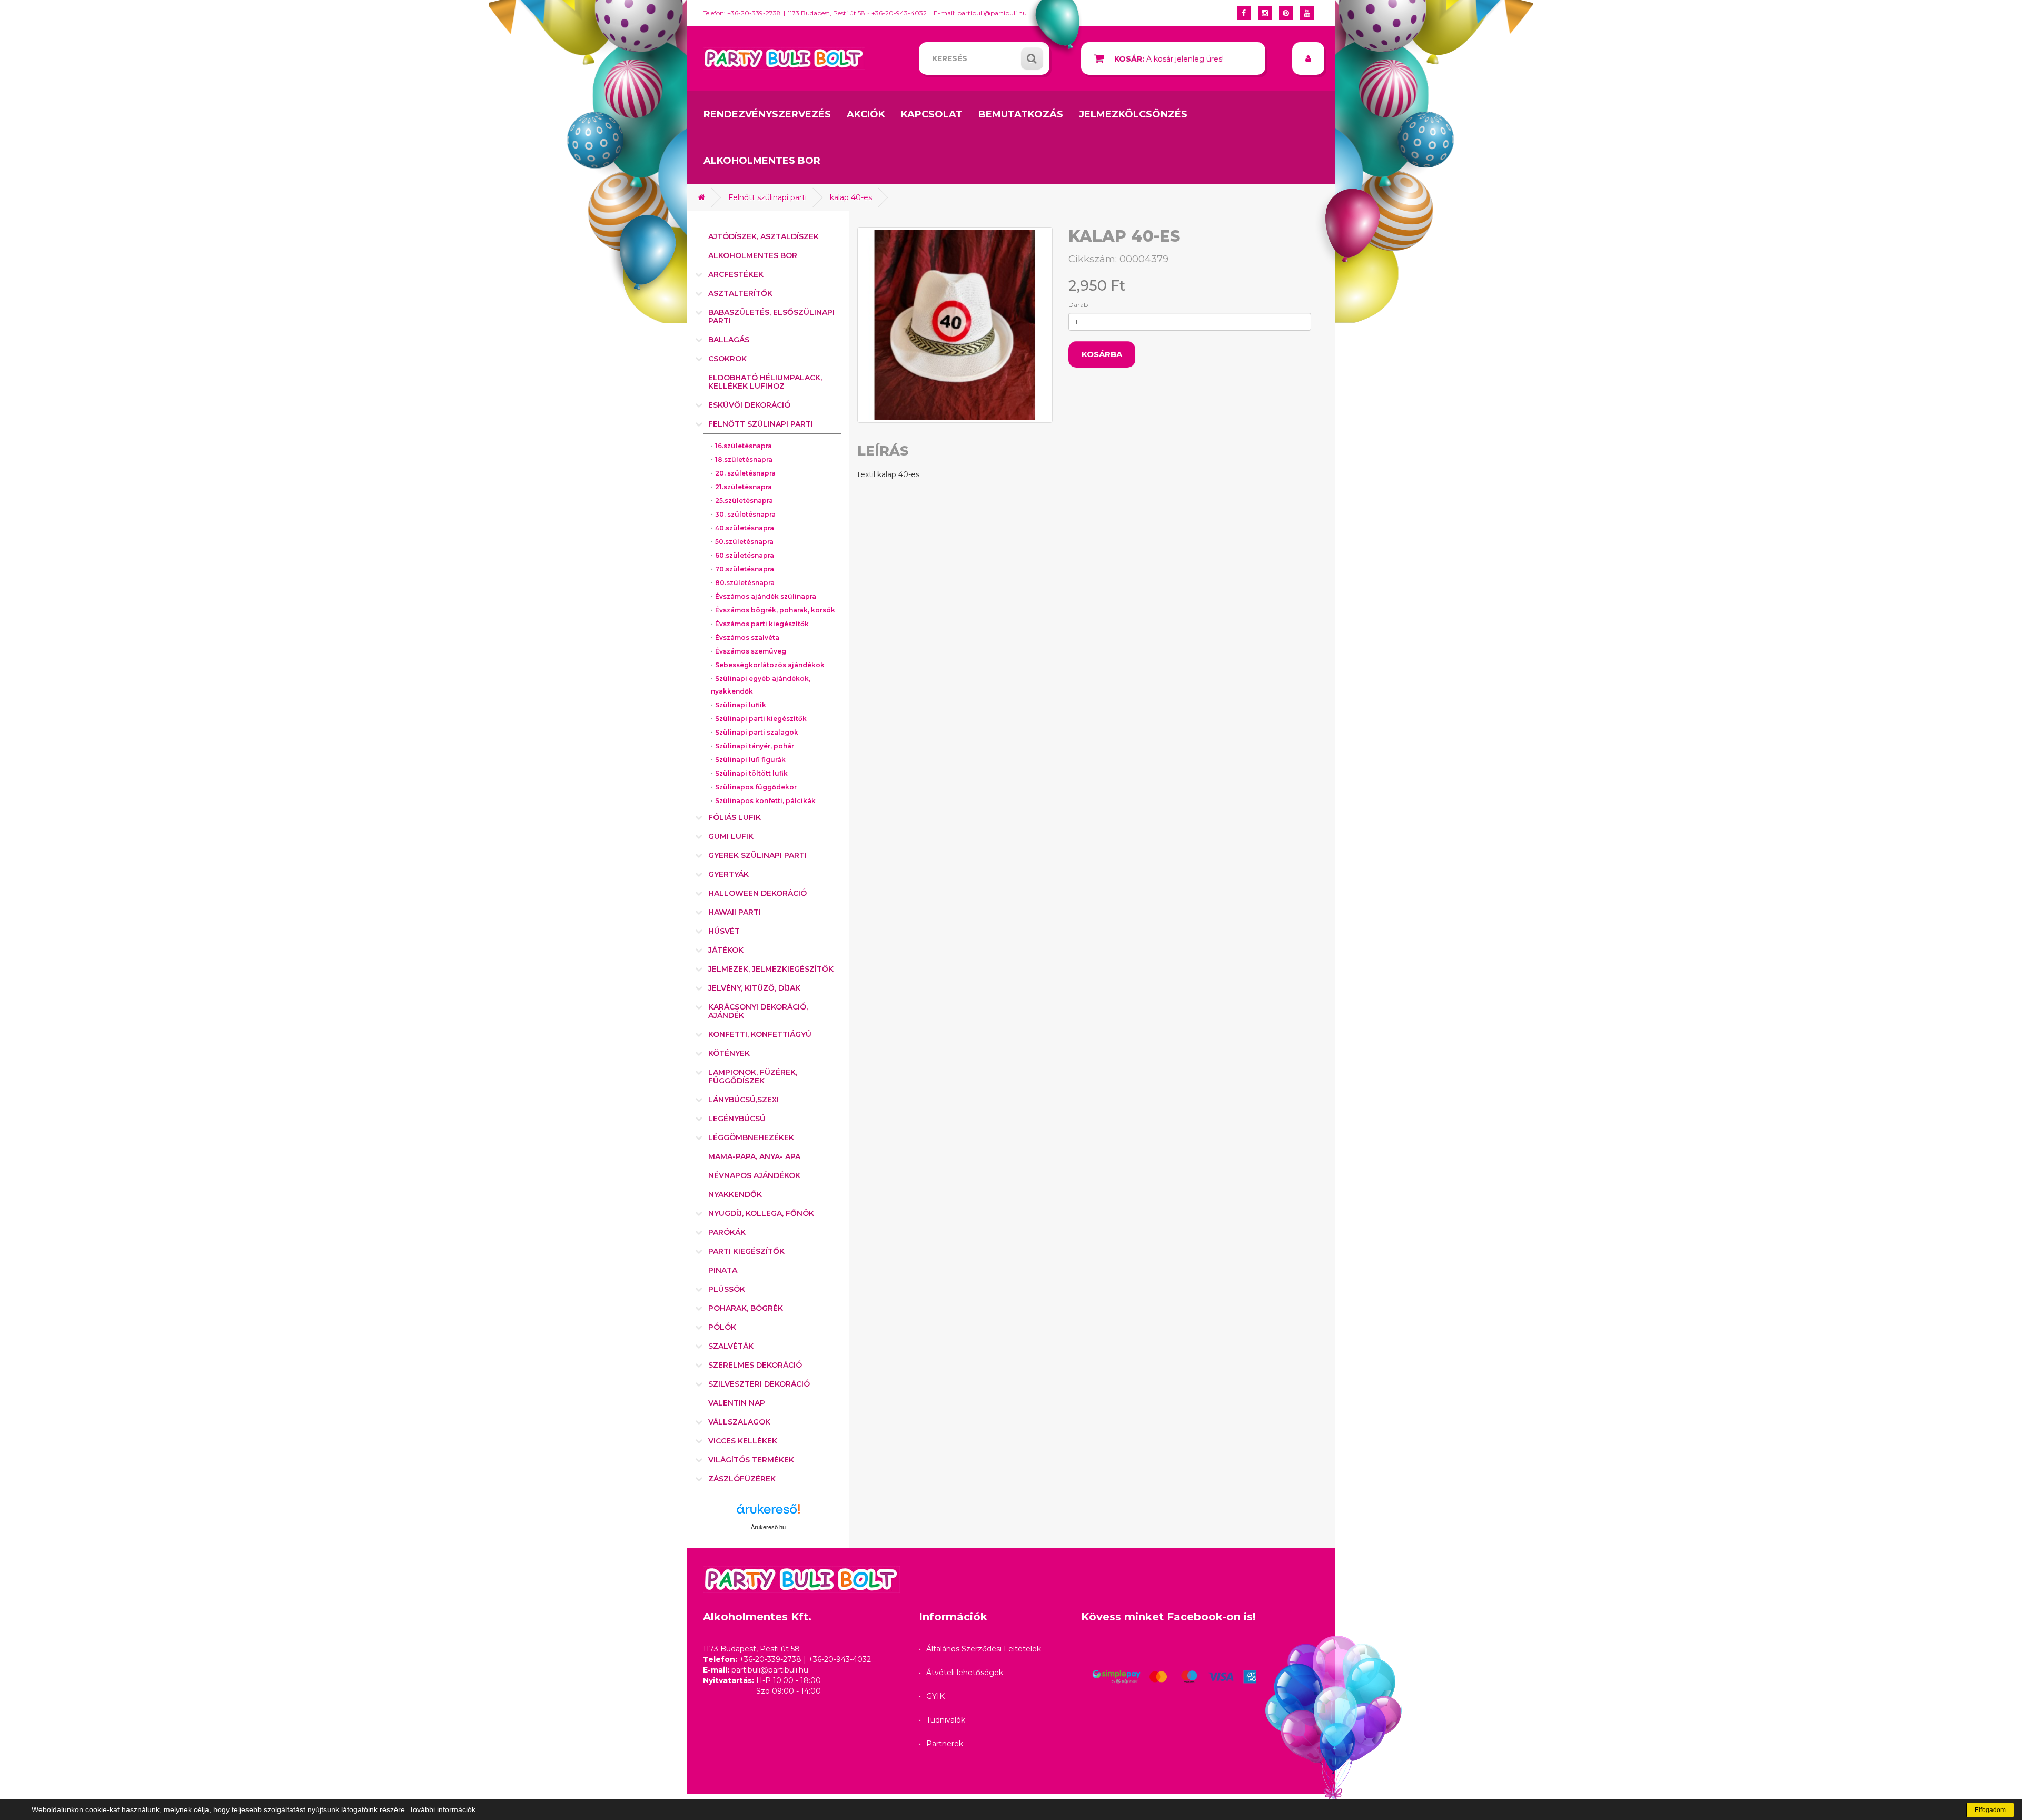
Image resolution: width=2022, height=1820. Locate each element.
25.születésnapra (744, 501)
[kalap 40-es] (955, 325)
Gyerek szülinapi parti (757, 855)
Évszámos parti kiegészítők (762, 624)
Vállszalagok (739, 1422)
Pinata (723, 1270)
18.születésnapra (744, 459)
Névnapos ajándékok (754, 1175)
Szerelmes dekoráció (755, 1365)
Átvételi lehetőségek (965, 1673)
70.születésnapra (745, 569)
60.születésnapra (745, 555)
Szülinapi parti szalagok (757, 732)
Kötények (729, 1053)
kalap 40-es (851, 197)
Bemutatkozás (1021, 114)
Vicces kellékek (743, 1441)
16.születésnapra (744, 446)
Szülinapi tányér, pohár (755, 746)
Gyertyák (728, 874)
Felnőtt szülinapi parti (767, 197)
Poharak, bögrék (746, 1308)
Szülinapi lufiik (741, 705)
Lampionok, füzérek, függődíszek (753, 1076)
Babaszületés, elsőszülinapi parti (771, 316)
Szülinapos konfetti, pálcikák (765, 801)
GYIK (935, 1696)
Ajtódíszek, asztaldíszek (764, 236)
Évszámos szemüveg (751, 651)
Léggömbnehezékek (751, 1137)
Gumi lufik (731, 836)
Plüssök (727, 1289)
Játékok (726, 950)
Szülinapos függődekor (756, 787)
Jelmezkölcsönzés (1133, 114)
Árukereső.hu (768, 1527)
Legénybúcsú (737, 1119)
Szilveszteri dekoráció (759, 1384)
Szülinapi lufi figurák (750, 760)
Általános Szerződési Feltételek (984, 1649)
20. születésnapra (745, 473)
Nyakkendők (735, 1194)
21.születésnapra (744, 487)
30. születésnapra (745, 514)
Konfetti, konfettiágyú (760, 1034)
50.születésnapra (744, 542)
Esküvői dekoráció (749, 405)
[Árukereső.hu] (768, 1513)
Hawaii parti (735, 912)
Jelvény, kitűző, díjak (754, 988)
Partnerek (945, 1744)
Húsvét (724, 931)
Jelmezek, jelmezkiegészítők (771, 969)
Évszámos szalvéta (747, 637)
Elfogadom (1990, 1810)
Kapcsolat (932, 114)
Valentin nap (737, 1403)
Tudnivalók (946, 1720)
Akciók (866, 114)
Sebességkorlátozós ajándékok (770, 665)
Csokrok (727, 359)
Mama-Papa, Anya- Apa (754, 1156)
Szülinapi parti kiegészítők (761, 719)
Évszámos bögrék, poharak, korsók (775, 610)
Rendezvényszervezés (767, 114)
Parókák (727, 1232)
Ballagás (729, 340)
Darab (1078, 305)
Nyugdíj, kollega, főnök (761, 1213)
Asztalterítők (740, 293)
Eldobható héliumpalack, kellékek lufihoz (765, 382)
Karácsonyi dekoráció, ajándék (758, 1011)
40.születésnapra (745, 528)
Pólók (722, 1327)
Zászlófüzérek (742, 1479)
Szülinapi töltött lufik (751, 773)
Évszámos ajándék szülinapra (766, 596)
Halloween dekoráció (757, 893)
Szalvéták (731, 1346)
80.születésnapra (745, 583)
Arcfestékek (736, 274)
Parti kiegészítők (746, 1251)
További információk (442, 1809)
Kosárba (1102, 354)
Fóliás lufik (735, 817)
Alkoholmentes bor (762, 161)
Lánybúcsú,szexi (744, 1100)
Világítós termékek (751, 1460)
